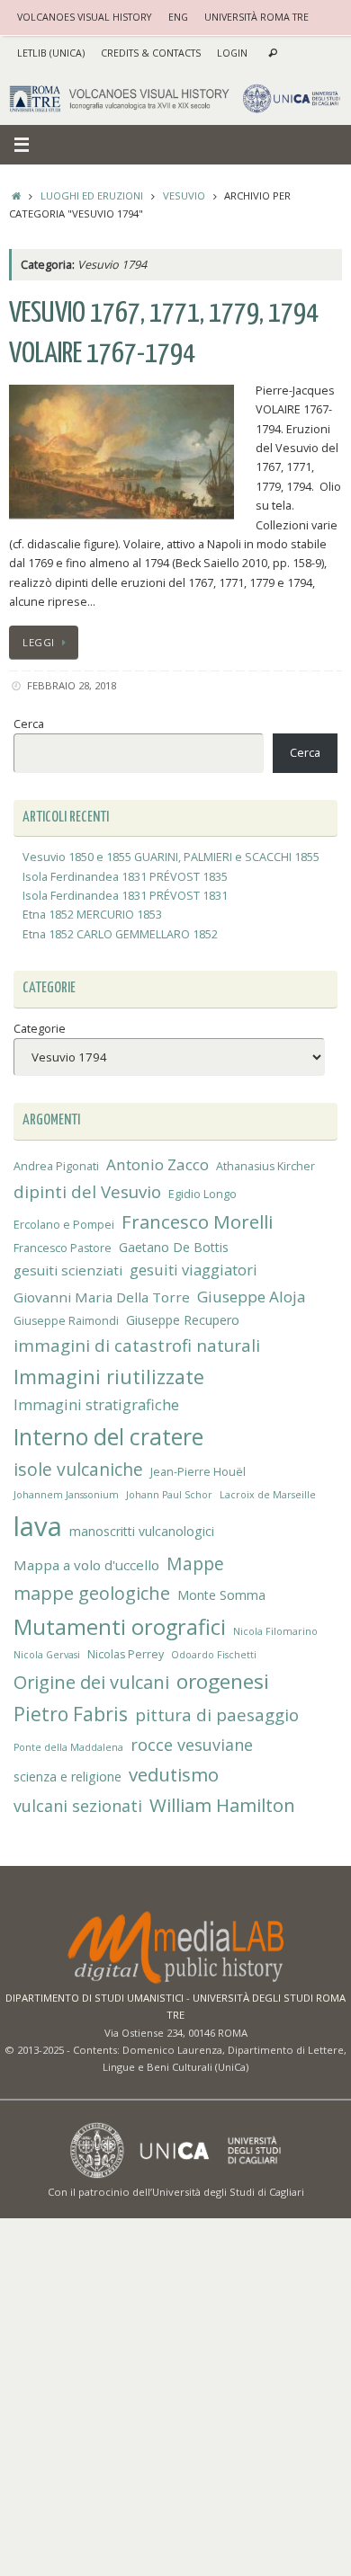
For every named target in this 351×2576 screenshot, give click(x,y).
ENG (178, 17)
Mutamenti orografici (120, 1627)
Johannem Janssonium (66, 1495)
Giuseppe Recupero (183, 1320)
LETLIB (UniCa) (51, 53)
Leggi (39, 642)
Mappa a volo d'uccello (86, 1565)
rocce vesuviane (192, 1745)
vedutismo (174, 1774)
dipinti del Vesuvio (87, 1191)
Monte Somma (221, 1595)
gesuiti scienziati (68, 1270)
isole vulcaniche (78, 1469)
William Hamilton (222, 1805)
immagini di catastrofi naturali (137, 1345)
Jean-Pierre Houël (198, 1472)
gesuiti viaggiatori (193, 1270)
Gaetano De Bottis (174, 1247)
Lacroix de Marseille (268, 1495)
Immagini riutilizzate (109, 1377)
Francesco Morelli (197, 1221)
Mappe (195, 1563)
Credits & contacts (151, 53)
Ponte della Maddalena (68, 1747)
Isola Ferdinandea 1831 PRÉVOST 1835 (125, 877)
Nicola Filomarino (275, 1631)
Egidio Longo (202, 1194)
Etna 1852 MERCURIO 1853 (92, 915)
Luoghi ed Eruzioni (92, 195)
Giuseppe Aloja (252, 1297)
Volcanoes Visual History (85, 17)
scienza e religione (67, 1777)
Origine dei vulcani (91, 1682)
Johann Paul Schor (169, 1495)
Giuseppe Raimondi (66, 1321)
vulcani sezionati (78, 1806)
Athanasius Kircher (265, 1166)
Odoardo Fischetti (214, 1655)
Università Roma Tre (256, 17)
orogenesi (223, 1681)
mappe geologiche (92, 1593)
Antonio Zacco (157, 1164)
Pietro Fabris (71, 1714)
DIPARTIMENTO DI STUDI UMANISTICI (94, 1998)
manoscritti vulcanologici (142, 1531)
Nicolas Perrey (126, 1654)
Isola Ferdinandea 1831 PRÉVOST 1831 (125, 896)
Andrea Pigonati (56, 1166)
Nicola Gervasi (47, 1655)
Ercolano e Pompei (64, 1225)
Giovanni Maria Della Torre (102, 1297)
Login (232, 53)
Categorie (40, 1029)
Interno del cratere (108, 1437)
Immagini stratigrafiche (96, 1405)
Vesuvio (184, 195)
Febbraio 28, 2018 (72, 685)
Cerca (29, 724)
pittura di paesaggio (217, 1714)
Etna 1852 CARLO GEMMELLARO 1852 (120, 934)
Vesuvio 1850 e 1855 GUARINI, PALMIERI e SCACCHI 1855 (171, 857)
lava (38, 1526)
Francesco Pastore (63, 1248)
